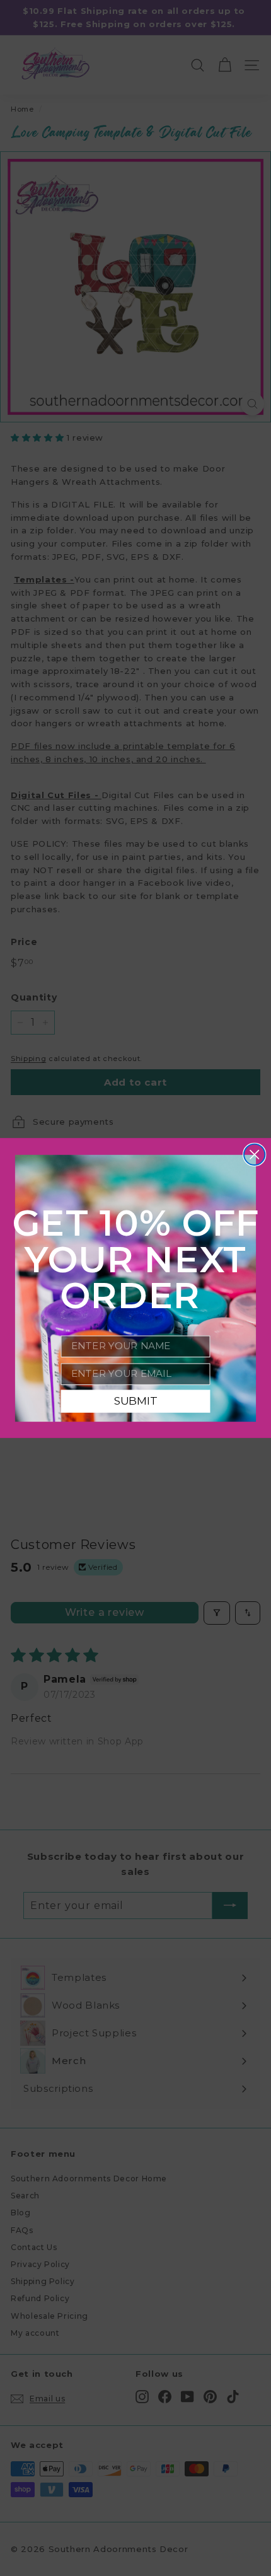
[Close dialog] (254, 1155)
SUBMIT (136, 1401)
